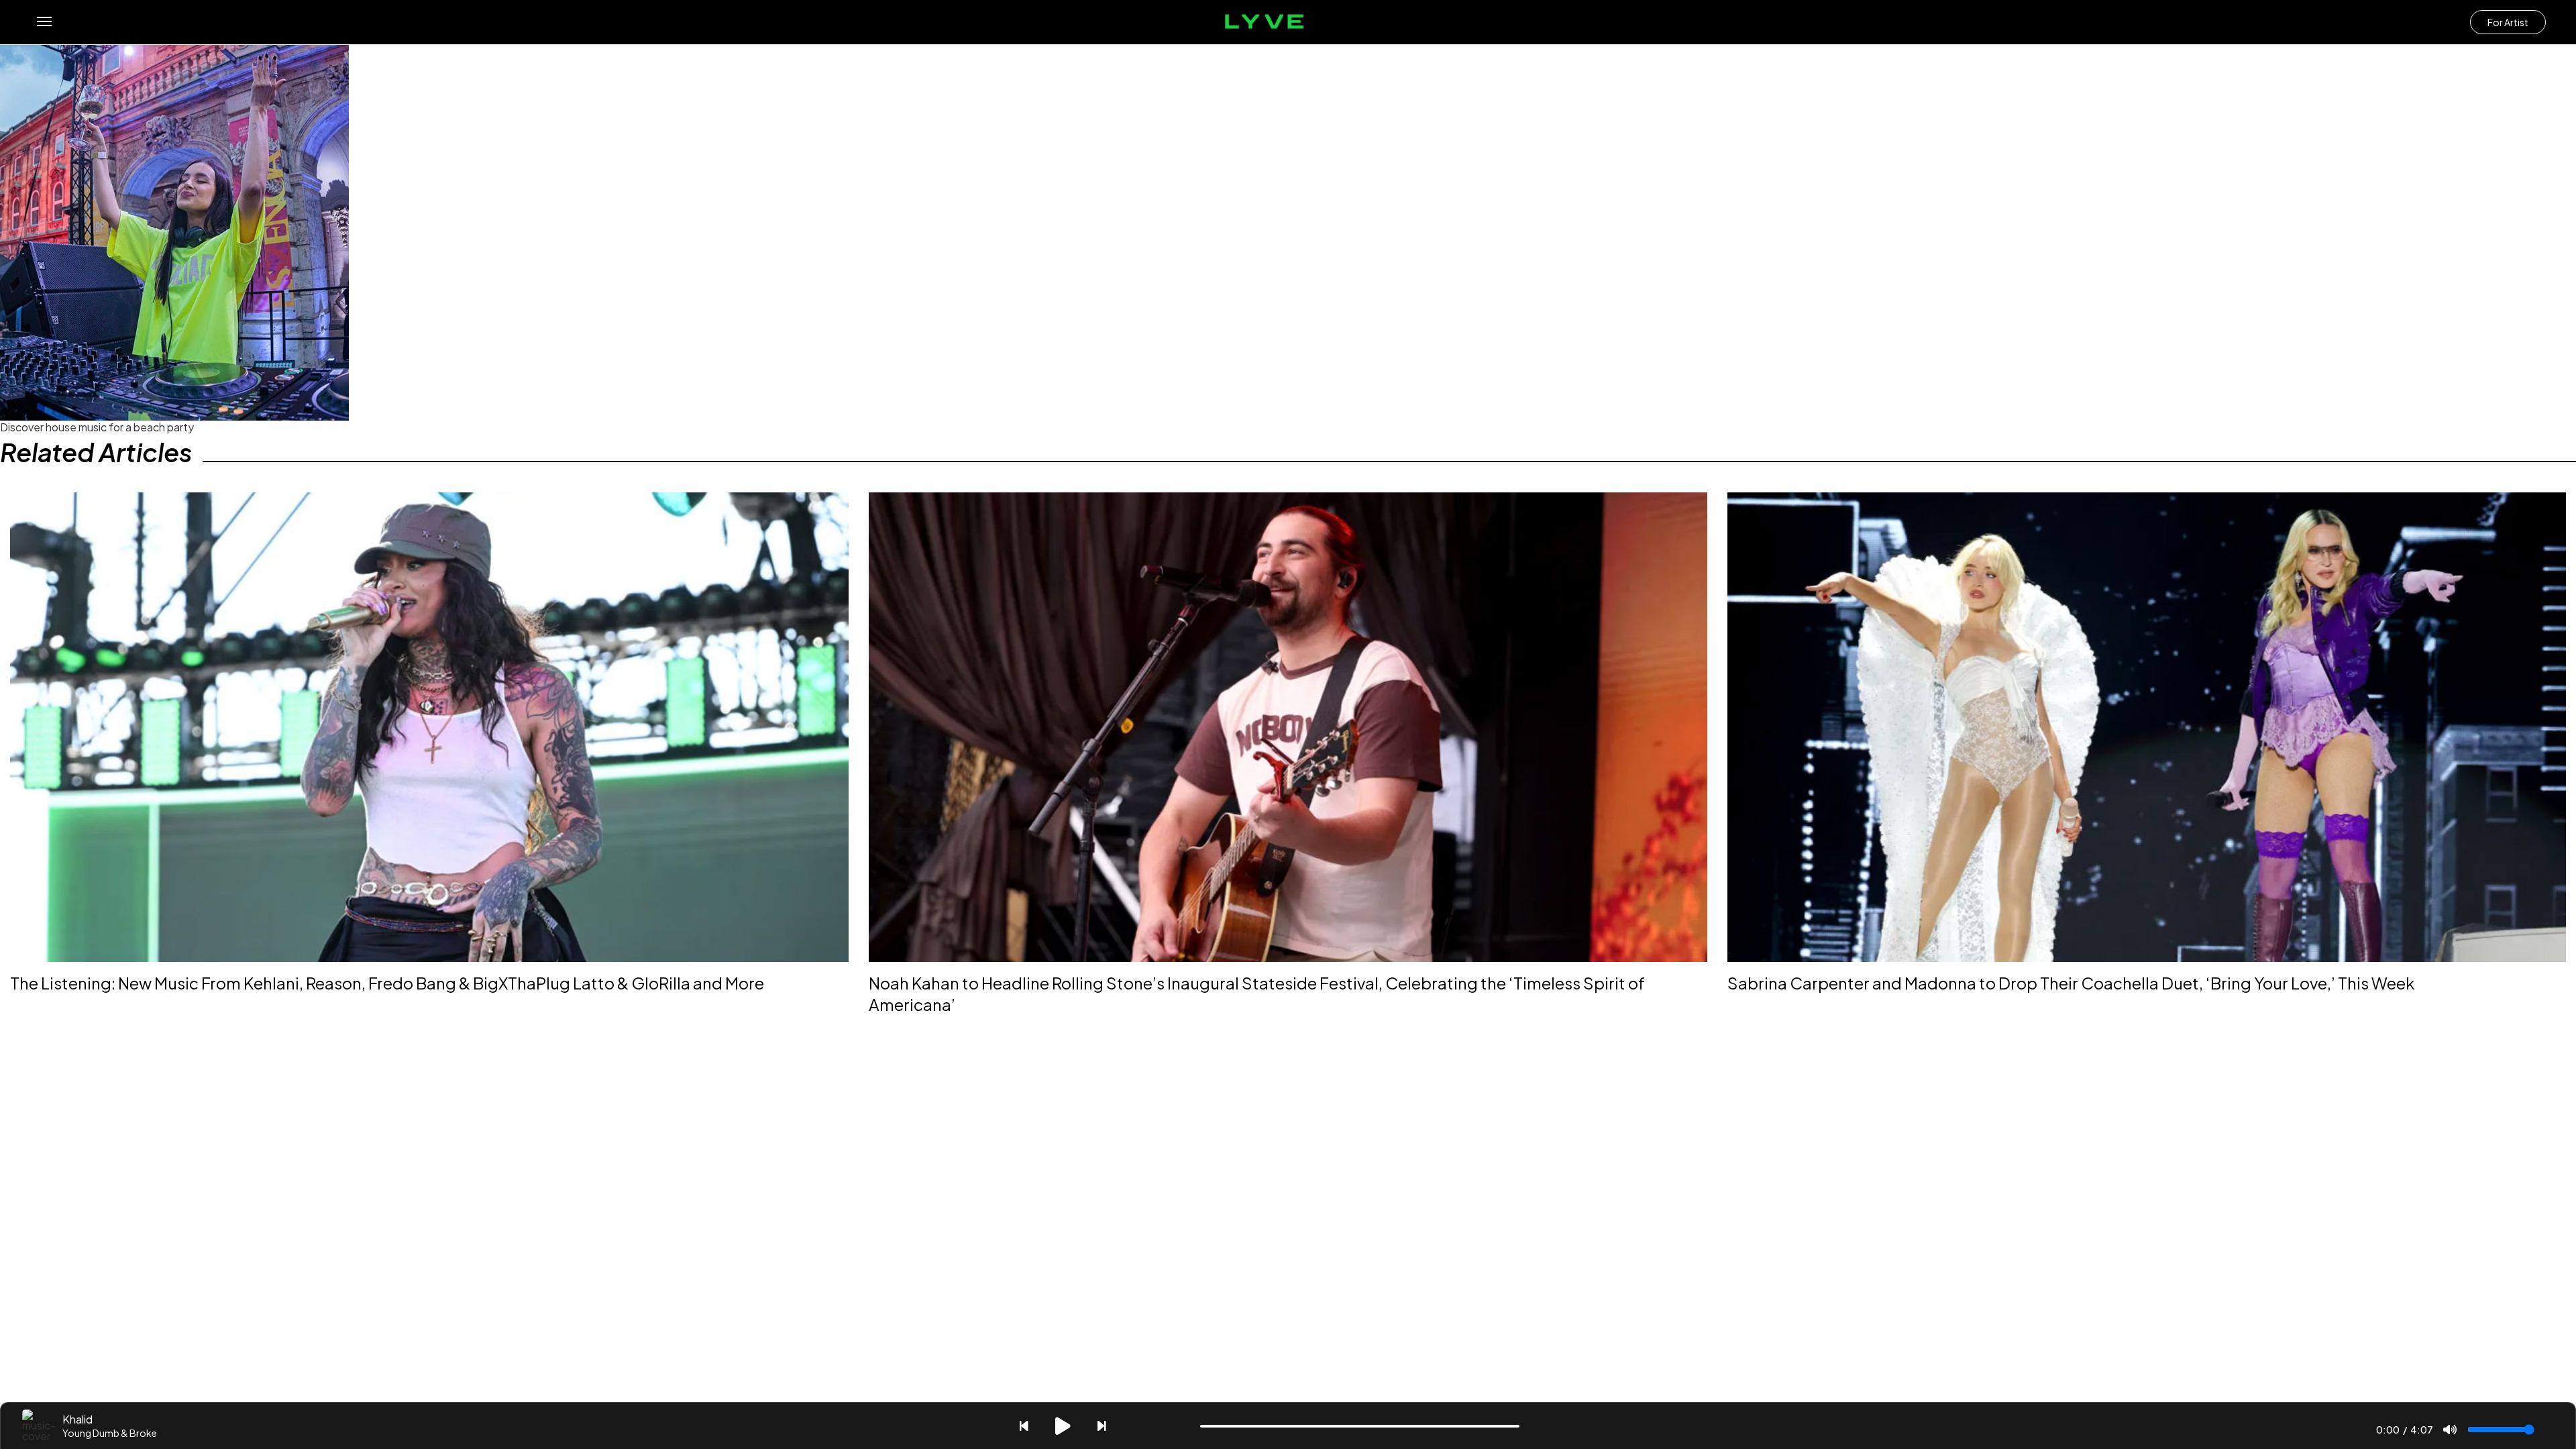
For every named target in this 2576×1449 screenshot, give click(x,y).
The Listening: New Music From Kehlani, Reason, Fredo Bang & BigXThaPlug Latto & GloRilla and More (387, 983)
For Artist (2508, 22)
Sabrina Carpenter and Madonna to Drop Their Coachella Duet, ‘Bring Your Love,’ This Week (2071, 983)
